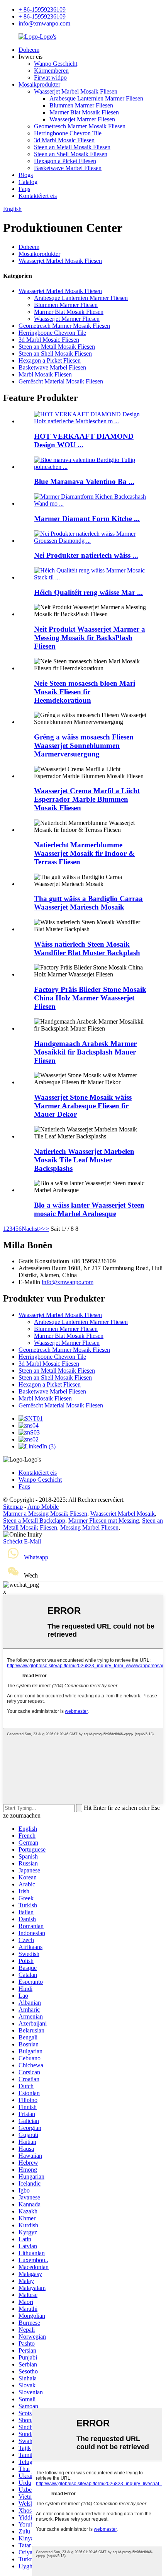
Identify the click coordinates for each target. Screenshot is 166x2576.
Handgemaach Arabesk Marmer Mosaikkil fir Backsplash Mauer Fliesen (85, 1052)
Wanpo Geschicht (56, 64)
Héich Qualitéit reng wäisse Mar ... (88, 592)
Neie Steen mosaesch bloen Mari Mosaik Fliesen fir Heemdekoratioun (85, 692)
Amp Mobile (43, 1507)
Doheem (29, 50)
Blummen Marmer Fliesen (81, 105)
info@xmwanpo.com (44, 23)
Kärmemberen (51, 71)
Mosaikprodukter (39, 84)
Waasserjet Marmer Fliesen (82, 119)
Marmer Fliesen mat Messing (104, 1521)
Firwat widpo (50, 78)
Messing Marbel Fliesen (89, 1527)
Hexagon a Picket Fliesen (65, 161)
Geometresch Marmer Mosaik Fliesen (80, 126)
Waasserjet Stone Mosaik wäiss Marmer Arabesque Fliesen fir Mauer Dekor (83, 1106)
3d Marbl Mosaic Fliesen (64, 140)
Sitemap (13, 1507)
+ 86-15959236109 (42, 9)
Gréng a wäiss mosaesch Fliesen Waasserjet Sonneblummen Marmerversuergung (84, 745)
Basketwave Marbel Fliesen (68, 168)
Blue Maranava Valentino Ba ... (84, 481)
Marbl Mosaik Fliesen (45, 374)
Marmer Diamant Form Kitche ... (87, 519)
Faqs (24, 189)
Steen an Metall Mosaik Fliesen (72, 147)
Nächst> (32, 1229)
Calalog (28, 182)
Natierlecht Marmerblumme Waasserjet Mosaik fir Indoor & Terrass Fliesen (84, 853)
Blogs (26, 175)
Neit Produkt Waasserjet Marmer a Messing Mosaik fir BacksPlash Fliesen (90, 638)
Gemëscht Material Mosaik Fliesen (61, 381)
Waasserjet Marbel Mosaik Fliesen (76, 91)
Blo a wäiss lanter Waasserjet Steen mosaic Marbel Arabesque (89, 1209)
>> (46, 1229)
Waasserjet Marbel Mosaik (123, 1514)
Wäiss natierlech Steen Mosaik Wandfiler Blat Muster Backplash (87, 948)
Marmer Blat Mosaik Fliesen (84, 112)
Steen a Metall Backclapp (34, 1521)
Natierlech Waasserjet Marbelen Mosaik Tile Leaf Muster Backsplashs (84, 1160)
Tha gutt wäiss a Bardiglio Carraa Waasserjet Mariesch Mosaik (88, 903)
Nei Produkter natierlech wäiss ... (86, 555)
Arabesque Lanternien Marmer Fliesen (96, 98)
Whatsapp (36, 1557)
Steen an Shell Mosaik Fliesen (71, 154)
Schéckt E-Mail (22, 1541)
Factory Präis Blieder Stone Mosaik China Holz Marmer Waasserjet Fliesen (90, 998)
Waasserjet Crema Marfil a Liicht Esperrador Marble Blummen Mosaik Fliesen (87, 799)
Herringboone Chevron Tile (68, 133)
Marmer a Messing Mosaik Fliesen (45, 1514)
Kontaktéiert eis (38, 196)
